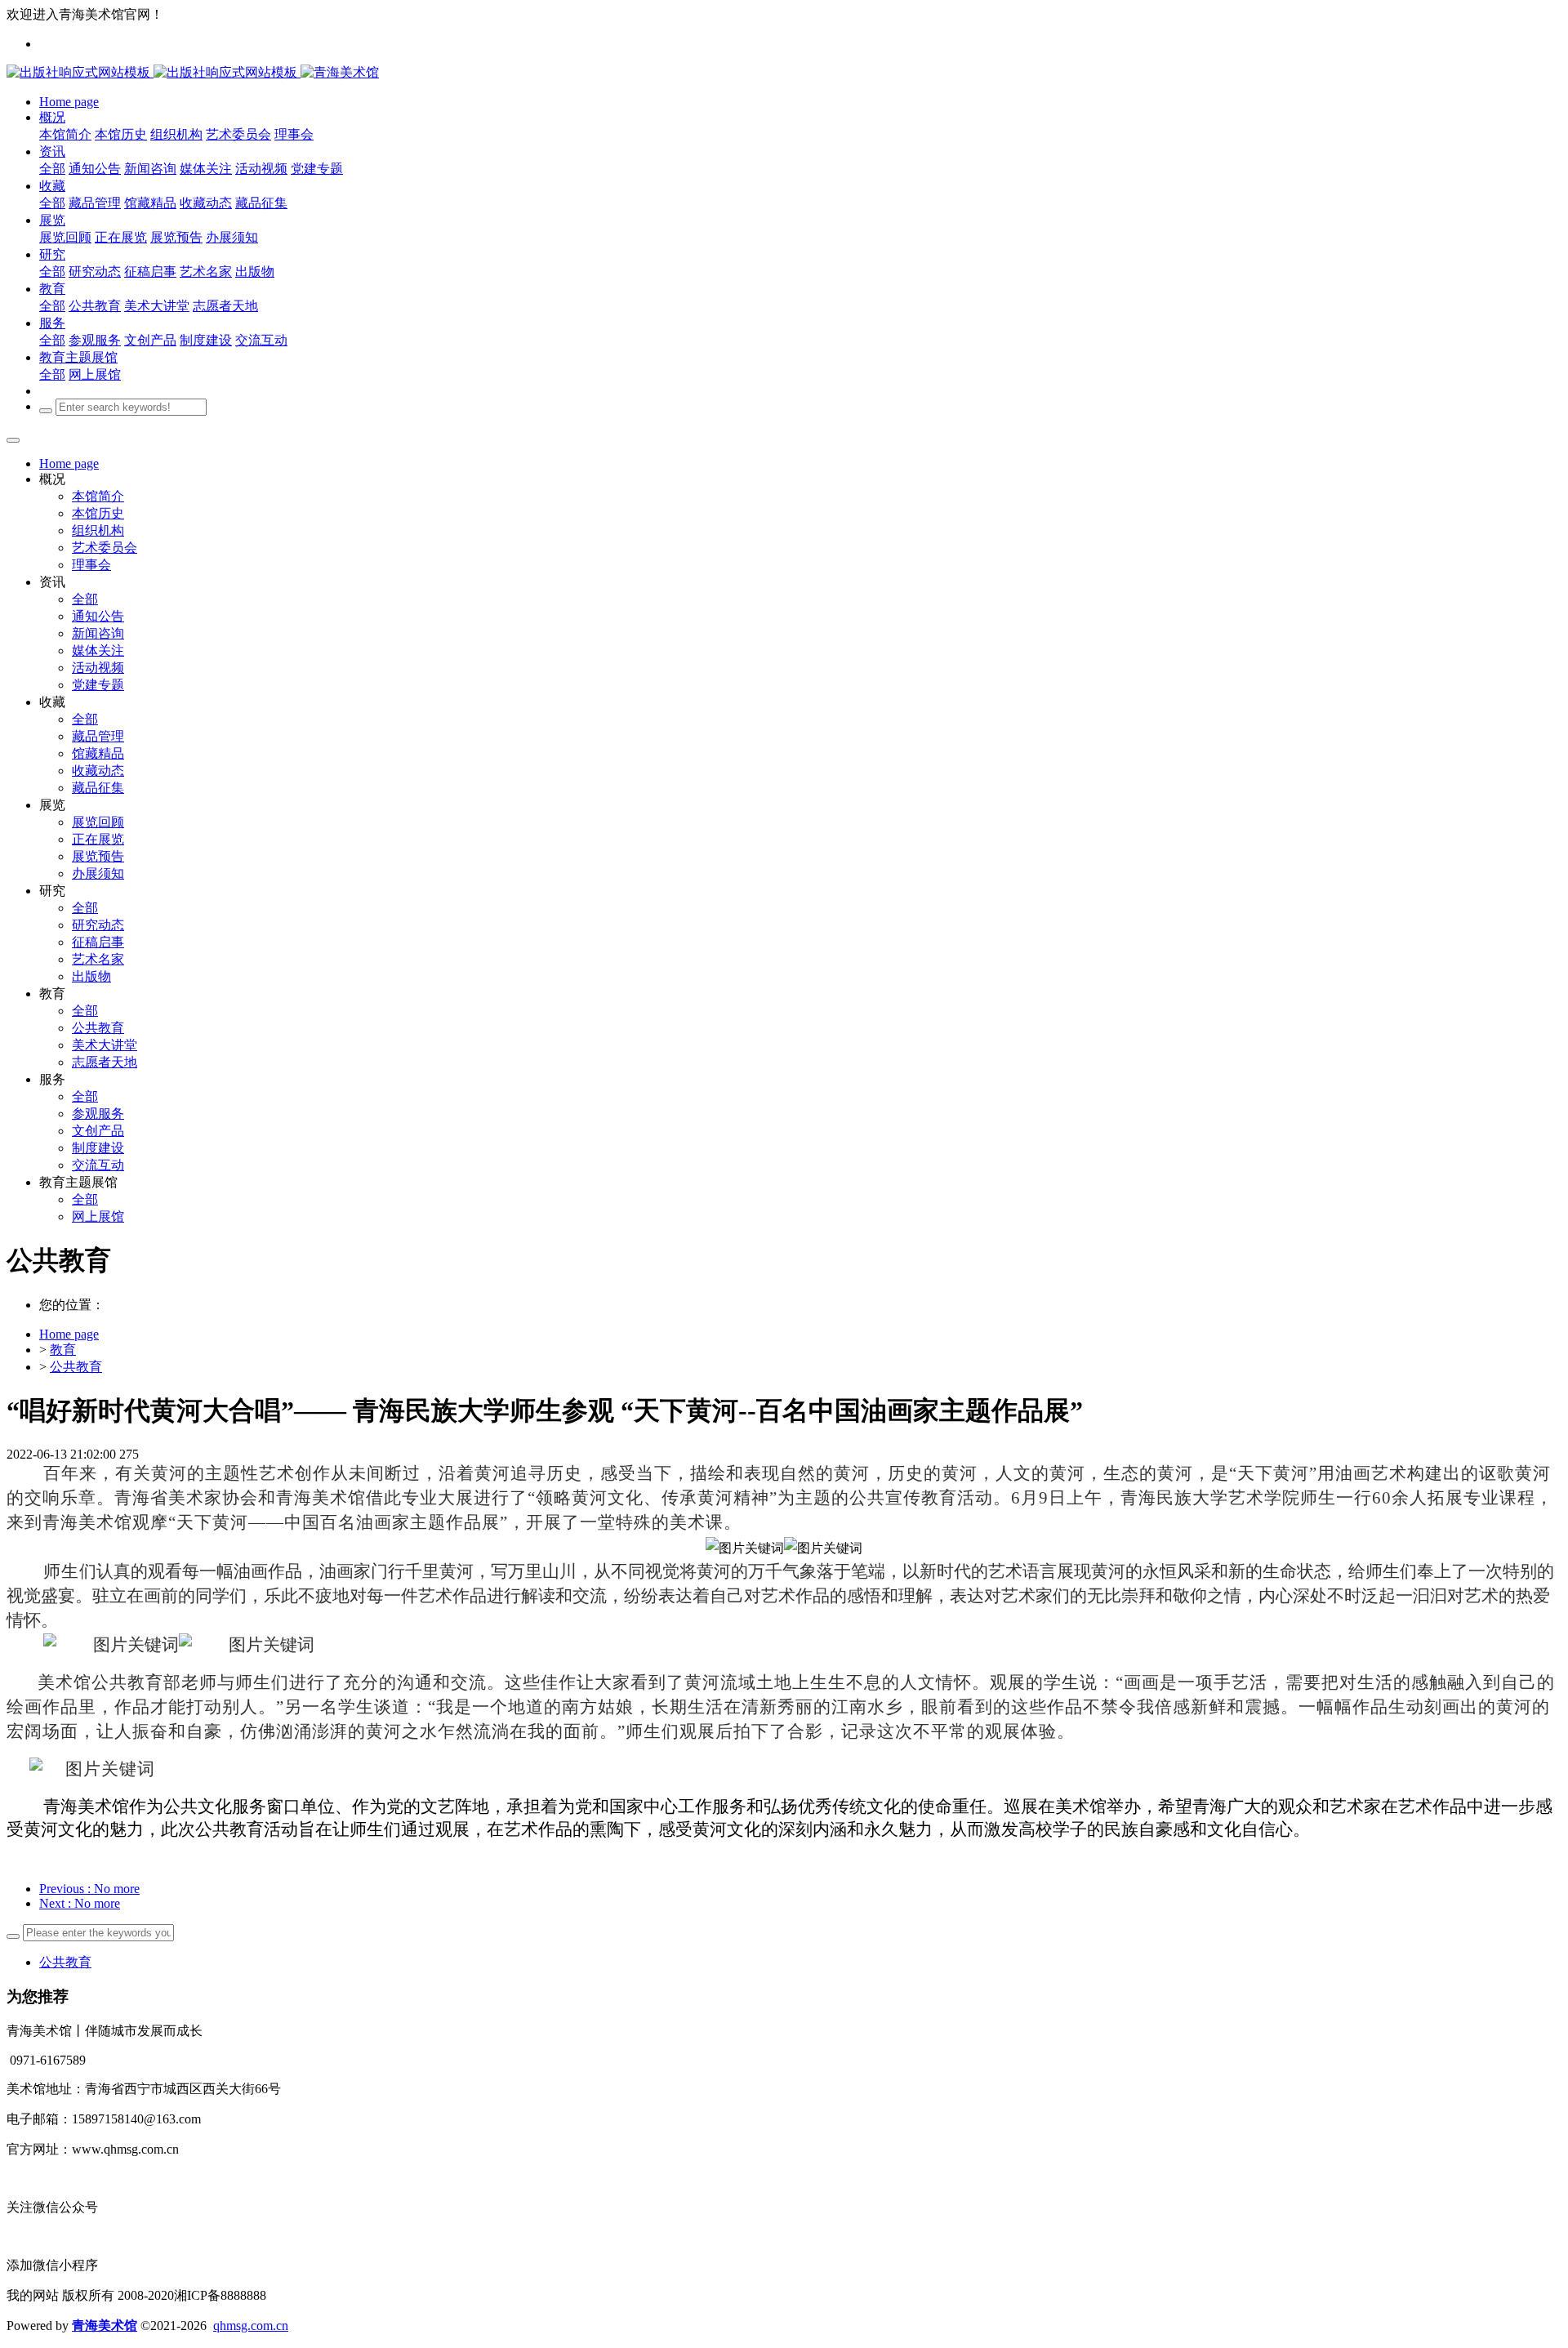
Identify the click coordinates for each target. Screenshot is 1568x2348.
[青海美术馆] (154, 72)
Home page (69, 463)
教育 (63, 1350)
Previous (89, 1889)
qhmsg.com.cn (251, 2326)
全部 (52, 169)
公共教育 (76, 1367)
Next (80, 1903)
